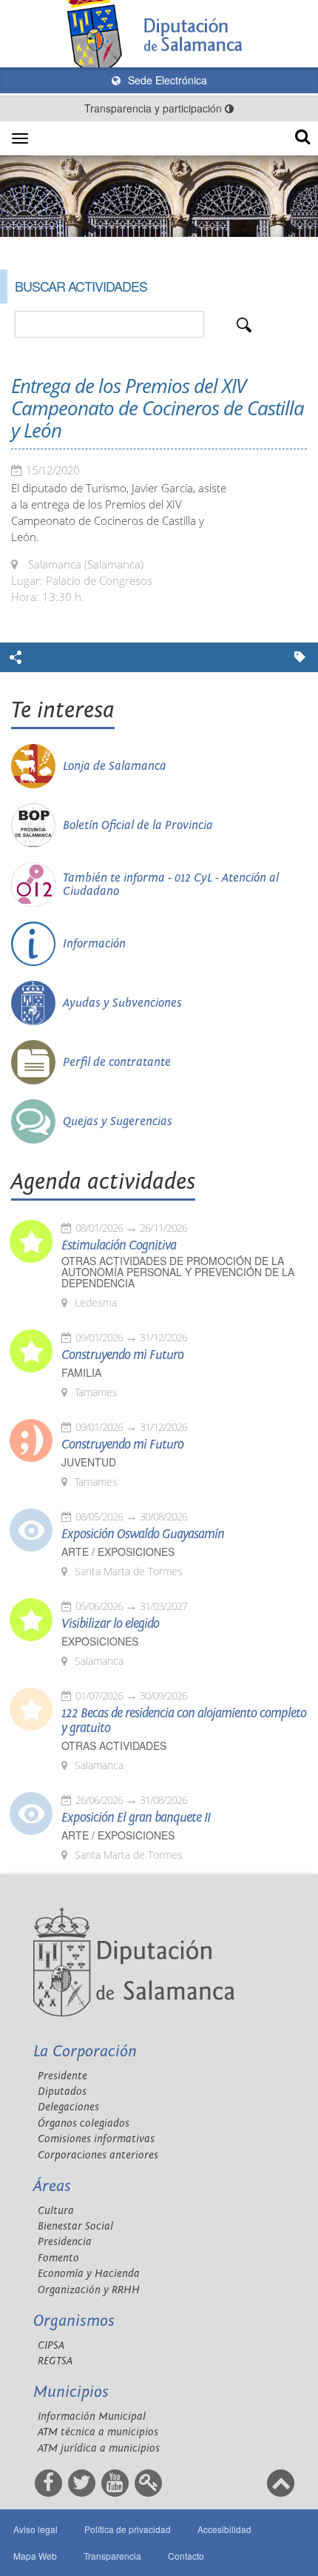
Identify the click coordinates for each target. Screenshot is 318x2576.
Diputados (62, 2092)
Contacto (186, 2556)
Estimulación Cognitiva (119, 1246)
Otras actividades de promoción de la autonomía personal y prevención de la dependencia (178, 1272)
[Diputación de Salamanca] (159, 34)
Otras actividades (114, 1746)
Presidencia (65, 2242)
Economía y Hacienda (89, 2274)
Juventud (89, 1462)
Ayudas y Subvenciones (122, 1003)
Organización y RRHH (89, 2290)
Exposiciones (100, 1641)
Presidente (62, 2076)
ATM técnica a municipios (98, 2432)
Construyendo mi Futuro (122, 1355)
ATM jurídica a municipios (99, 2448)
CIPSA (51, 2345)
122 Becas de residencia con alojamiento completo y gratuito (184, 1721)
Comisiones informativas (96, 2139)
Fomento (58, 2258)
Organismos (74, 2321)
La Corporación (85, 2052)
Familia (81, 1373)
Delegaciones (68, 2107)
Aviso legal (35, 2529)
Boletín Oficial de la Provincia (138, 825)
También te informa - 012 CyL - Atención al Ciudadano (171, 885)
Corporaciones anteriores (98, 2155)
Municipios (71, 2392)
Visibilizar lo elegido (110, 1624)
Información (94, 944)
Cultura (56, 2211)
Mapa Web (35, 2556)
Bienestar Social (75, 2226)
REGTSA (55, 2361)
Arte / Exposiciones (118, 1552)
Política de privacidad (128, 2529)
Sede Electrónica (166, 80)
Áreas (52, 2186)
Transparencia (112, 2556)
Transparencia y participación (155, 108)
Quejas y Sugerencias (118, 1121)
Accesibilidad (224, 2529)
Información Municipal (92, 2416)
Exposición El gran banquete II (136, 1818)
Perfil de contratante (117, 1062)
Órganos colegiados (84, 2123)
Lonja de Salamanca (115, 766)
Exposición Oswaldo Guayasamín (143, 1534)
